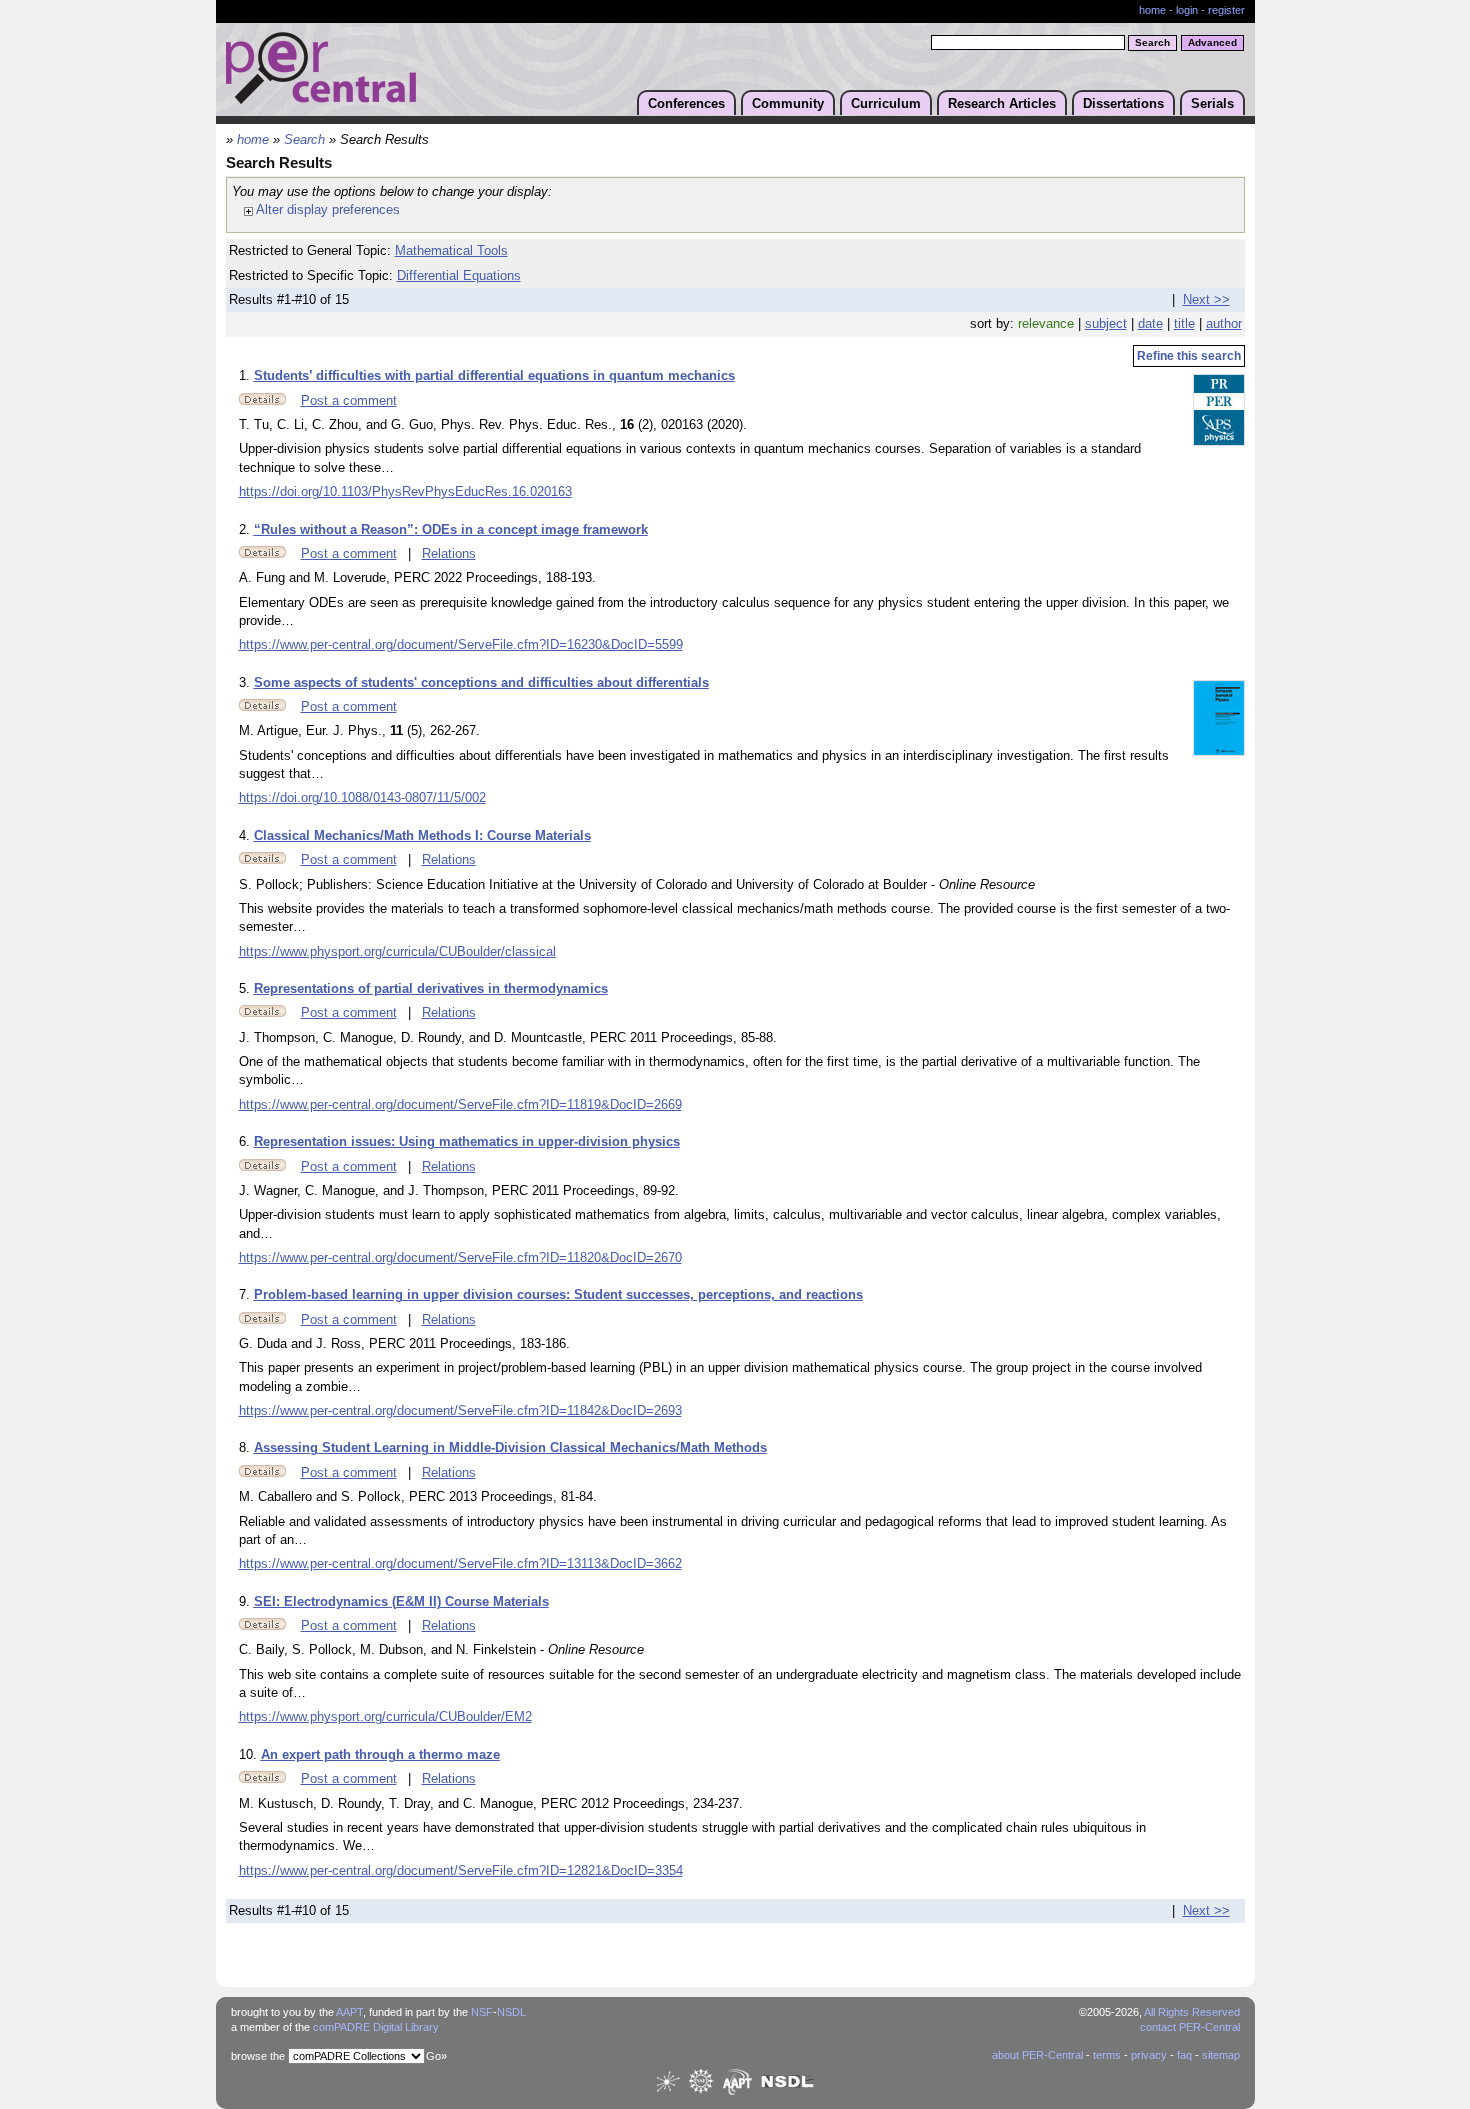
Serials (1212, 103)
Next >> (1206, 300)
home (1152, 10)
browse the (258, 2056)
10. (250, 1755)
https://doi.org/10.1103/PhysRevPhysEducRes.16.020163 (405, 492)
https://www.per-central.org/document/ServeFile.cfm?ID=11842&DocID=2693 (460, 1411)
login (1187, 10)
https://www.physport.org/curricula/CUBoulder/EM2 (385, 1717)
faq (1184, 2055)
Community (788, 103)
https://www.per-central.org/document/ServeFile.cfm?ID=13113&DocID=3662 (460, 1564)
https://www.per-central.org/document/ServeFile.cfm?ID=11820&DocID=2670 (460, 1258)
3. (246, 683)
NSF (482, 2012)
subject (1106, 324)
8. (246, 1448)
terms (1107, 2055)
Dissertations (1123, 103)
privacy (1149, 2055)
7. (246, 1295)
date (1150, 324)
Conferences (686, 103)
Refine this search (1189, 356)
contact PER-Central (1190, 2027)
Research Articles (1002, 103)
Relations (449, 554)
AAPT (349, 2012)
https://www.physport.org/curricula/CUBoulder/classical (397, 952)
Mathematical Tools (451, 251)
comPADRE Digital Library (376, 2027)
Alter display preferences (326, 209)
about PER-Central (1037, 2055)
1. (246, 376)
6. (246, 1142)
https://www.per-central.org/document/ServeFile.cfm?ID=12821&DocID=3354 (461, 1871)
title (1184, 324)
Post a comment (349, 401)
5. (246, 989)
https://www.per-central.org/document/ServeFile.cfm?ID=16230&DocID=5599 (461, 645)
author (1224, 324)
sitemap (1221, 2055)
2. (246, 530)
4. (246, 836)
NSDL (511, 2012)
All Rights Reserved (1192, 2012)
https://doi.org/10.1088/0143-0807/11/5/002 (362, 798)
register (1226, 10)
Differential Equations (459, 276)
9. (246, 1602)
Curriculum (886, 103)
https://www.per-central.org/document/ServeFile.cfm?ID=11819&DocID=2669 (460, 1105)
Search (304, 140)
